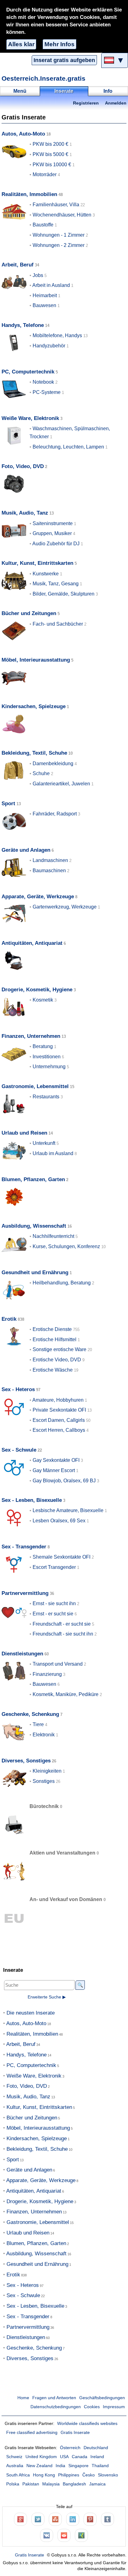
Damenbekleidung (53, 763)
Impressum (114, 2407)
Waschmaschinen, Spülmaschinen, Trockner (70, 433)
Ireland (97, 2457)
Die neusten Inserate (31, 2013)
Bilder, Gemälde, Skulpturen (64, 594)
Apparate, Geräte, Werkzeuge (38, 897)
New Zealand (39, 2466)
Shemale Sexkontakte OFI (62, 1557)
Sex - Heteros (18, 1389)
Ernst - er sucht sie (53, 1614)
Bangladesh (74, 2484)
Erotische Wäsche (53, 1370)
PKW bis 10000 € (52, 165)
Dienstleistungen (22, 1654)
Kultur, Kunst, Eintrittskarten (37, 563)
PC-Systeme (47, 392)
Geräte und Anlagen (26, 850)
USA (64, 2457)
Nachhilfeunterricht (53, 1236)
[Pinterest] (90, 2519)
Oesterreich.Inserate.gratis (43, 78)
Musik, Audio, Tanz (25, 513)
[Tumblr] (107, 2519)
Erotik (9, 1319)
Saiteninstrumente (53, 523)
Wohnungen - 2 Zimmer (59, 245)
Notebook (43, 382)
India (60, 2466)
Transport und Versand (58, 1664)
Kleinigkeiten (47, 1771)
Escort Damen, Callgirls (59, 1420)
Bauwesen (44, 305)
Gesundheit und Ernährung (35, 1272)
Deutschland (96, 2448)
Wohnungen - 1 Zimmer (59, 235)
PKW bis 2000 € (50, 144)
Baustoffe (43, 225)
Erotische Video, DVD (57, 1360)
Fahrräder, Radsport (55, 814)
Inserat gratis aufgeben (64, 60)
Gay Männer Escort (54, 1470)
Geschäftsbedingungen (102, 2398)
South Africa (18, 2475)
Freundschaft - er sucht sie (62, 1624)
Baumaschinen (49, 871)
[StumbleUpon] (55, 2519)
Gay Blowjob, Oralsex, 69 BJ (64, 1481)
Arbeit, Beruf (18, 265)
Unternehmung (49, 1067)
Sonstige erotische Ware (59, 1349)
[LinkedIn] (73, 2519)
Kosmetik (43, 1000)
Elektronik (44, 1735)
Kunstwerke (46, 574)
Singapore (78, 2466)
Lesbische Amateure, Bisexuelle (68, 1510)
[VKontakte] (47, 2535)
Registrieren (86, 103)
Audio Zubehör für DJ (56, 544)
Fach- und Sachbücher (58, 624)
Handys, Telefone (23, 325)
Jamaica (97, 2484)
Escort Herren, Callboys (59, 1430)
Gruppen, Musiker (52, 533)
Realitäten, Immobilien (29, 194)
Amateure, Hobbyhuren (58, 1400)
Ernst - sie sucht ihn (54, 1603)
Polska (13, 2484)
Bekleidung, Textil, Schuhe (34, 753)
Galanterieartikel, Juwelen (61, 784)
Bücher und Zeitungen (29, 613)
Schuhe (41, 773)
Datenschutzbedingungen (56, 2407)
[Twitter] (38, 2519)
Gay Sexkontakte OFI (56, 1460)
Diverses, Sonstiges (26, 1761)
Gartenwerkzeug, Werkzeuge (65, 907)
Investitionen (47, 1057)
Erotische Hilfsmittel (55, 1339)
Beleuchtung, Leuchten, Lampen (68, 447)
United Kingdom (41, 2457)
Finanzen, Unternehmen (31, 1036)
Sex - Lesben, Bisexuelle (32, 1500)
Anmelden (116, 103)
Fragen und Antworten (54, 2398)
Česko (89, 2475)
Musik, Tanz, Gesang (56, 584)
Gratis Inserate (75, 2433)
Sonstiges (44, 1781)
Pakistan (31, 2484)
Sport (8, 804)
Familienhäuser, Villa (56, 205)
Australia (15, 2466)
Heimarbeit (45, 295)
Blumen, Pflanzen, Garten (33, 1179)
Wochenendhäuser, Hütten (62, 215)
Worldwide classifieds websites (87, 2424)
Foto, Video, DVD (23, 466)
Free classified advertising (32, 2433)
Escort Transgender (54, 1567)
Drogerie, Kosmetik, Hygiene (37, 990)
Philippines (69, 2475)
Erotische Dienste (52, 1329)
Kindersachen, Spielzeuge (34, 706)
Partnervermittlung (25, 1593)
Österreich (70, 2448)
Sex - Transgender (24, 1547)
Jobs (38, 275)
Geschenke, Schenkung (30, 1714)
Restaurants (46, 1097)
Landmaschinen (50, 860)
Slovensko (108, 2475)
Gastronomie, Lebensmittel (35, 1086)
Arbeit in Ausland (51, 285)
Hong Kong (44, 2475)
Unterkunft (44, 1143)
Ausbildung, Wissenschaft (34, 1226)
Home (23, 2398)
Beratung (43, 1046)
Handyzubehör (49, 346)
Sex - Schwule (19, 1450)
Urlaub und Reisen (24, 1133)
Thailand (100, 2466)
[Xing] (81, 2535)
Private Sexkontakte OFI (59, 1410)
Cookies (92, 2407)
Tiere (38, 1724)
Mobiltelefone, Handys (57, 335)
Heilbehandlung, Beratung (62, 1283)
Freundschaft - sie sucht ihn (63, 1634)
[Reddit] (64, 2535)
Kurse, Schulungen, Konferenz (66, 1246)
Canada (80, 2457)
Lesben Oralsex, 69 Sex (59, 1521)
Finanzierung (47, 1674)
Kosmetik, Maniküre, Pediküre (66, 1694)
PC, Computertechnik (28, 372)
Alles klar (21, 44)
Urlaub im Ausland (53, 1153)
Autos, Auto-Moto (23, 134)
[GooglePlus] (21, 2519)
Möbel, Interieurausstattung (36, 660)
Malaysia (51, 2484)
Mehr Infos (59, 44)
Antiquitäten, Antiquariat (32, 943)
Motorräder (45, 174)
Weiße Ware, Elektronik (30, 418)
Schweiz (14, 2457)
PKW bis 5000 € (50, 154)
